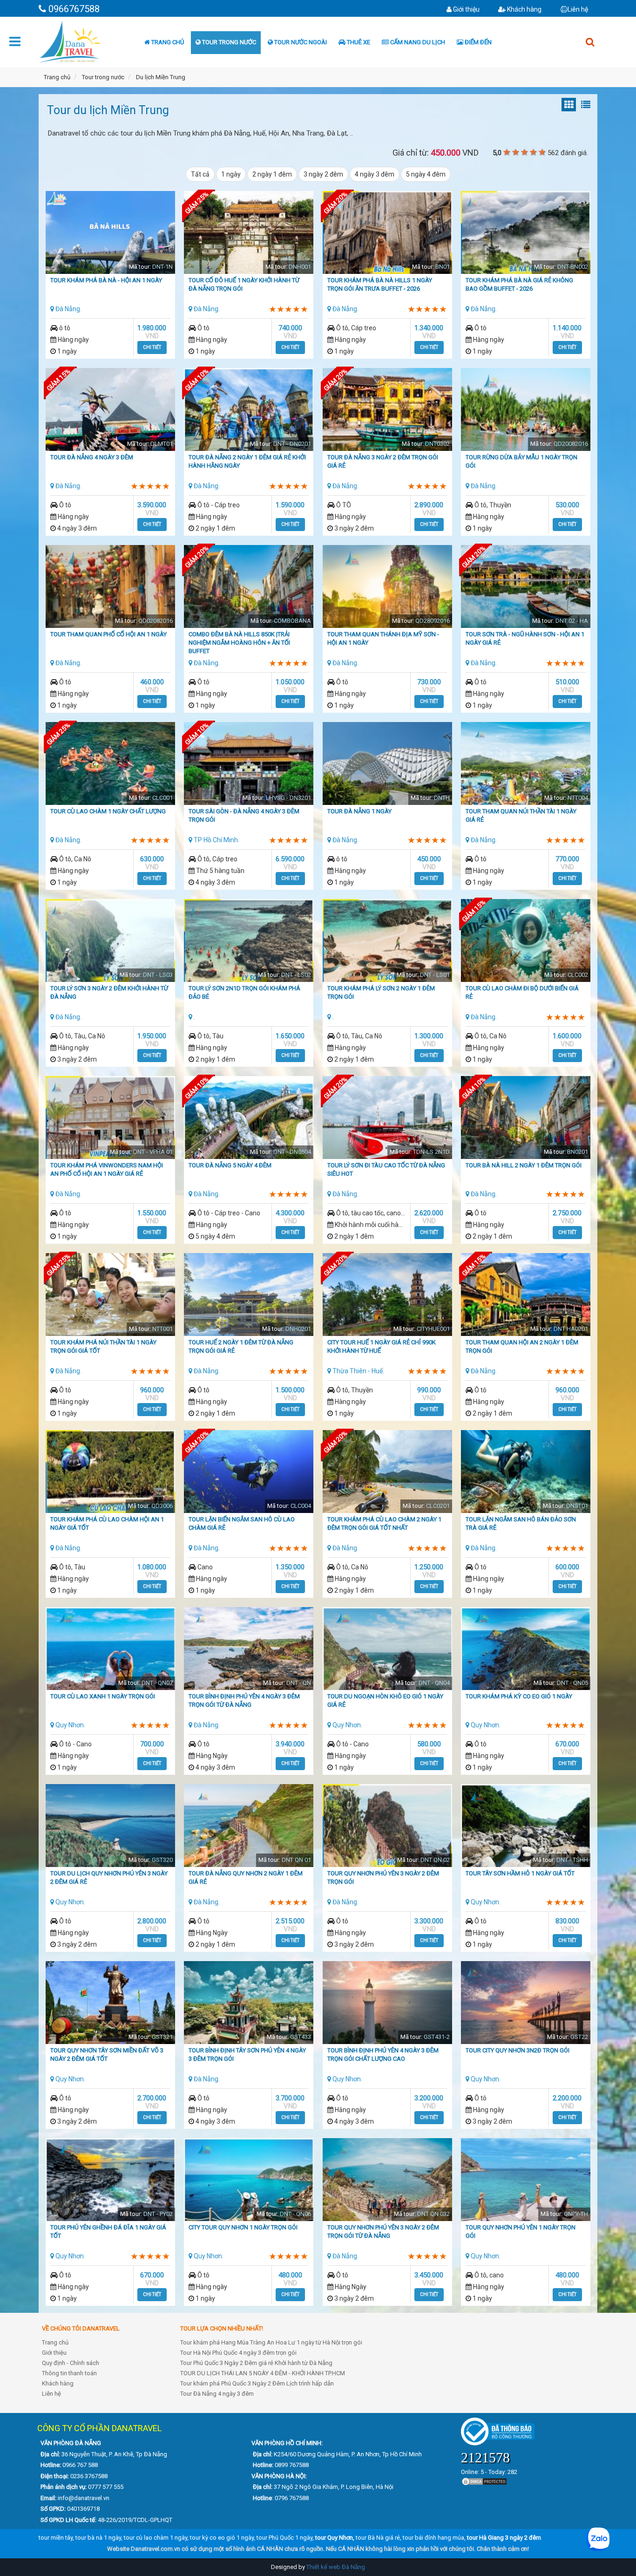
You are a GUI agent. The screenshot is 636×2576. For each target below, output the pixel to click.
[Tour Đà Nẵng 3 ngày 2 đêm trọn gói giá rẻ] (387, 414)
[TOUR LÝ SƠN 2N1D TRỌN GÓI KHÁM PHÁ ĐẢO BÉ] (249, 945)
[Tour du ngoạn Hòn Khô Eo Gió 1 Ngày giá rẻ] (387, 1653)
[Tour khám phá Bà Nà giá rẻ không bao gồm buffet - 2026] (526, 237)
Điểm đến (477, 42)
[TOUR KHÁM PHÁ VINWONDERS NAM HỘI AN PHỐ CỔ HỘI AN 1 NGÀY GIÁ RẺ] (110, 1122)
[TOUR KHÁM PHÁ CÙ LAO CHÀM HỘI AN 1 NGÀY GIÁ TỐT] (110, 1476)
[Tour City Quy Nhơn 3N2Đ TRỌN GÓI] (526, 2007)
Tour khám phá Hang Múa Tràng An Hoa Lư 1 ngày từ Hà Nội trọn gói (271, 2342)
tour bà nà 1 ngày (98, 2538)
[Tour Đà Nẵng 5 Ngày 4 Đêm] (249, 1122)
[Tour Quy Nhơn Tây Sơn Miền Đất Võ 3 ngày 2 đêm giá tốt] (110, 2007)
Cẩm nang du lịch (417, 42)
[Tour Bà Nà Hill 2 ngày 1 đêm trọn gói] (526, 1122)
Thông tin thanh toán (69, 2373)
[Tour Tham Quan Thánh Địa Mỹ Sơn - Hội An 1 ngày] (387, 591)
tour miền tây (56, 2538)
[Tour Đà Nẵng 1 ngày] (387, 770)
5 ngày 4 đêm (426, 174)
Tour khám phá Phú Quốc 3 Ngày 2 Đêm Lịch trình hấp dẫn (257, 2383)
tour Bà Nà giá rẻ (378, 2538)
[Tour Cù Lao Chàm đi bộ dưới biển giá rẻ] (526, 945)
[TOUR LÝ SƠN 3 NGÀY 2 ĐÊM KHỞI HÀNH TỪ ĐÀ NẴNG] (110, 945)
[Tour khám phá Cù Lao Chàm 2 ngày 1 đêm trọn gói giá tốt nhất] (387, 1476)
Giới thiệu (466, 9)
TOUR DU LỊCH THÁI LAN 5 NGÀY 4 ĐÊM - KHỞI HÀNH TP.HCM (263, 2373)
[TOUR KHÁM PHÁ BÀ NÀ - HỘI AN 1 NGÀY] (110, 245)
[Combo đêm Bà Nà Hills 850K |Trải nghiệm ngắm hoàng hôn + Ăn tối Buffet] (249, 591)
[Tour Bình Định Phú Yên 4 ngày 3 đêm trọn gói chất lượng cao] (387, 2007)
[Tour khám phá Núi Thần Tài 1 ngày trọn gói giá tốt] (110, 1299)
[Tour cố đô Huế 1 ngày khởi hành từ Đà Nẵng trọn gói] (249, 237)
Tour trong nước (228, 42)
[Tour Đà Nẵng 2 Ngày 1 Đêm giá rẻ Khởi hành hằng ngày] (249, 414)
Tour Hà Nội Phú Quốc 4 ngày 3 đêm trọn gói (238, 2353)
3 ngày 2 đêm (323, 174)
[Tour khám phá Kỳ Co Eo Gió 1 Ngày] (526, 1653)
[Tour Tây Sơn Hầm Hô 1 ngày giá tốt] (526, 1830)
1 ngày (231, 174)
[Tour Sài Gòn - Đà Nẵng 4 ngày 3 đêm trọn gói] (249, 768)
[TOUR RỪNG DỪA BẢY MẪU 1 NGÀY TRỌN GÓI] (526, 414)
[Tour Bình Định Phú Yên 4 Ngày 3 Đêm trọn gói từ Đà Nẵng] (249, 1653)
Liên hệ (578, 9)
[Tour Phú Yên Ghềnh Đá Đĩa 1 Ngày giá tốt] (110, 2184)
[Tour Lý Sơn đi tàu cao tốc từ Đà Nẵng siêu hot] (387, 1124)
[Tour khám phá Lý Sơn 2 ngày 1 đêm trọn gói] (387, 945)
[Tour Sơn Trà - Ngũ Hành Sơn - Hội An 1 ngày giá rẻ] (526, 591)
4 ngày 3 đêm (375, 174)
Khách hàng (524, 9)
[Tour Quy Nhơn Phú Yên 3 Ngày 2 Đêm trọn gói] (387, 1830)
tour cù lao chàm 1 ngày (156, 2538)
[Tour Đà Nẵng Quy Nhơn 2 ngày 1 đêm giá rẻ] (249, 1830)
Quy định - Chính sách (71, 2363)
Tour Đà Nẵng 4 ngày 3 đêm (217, 2394)
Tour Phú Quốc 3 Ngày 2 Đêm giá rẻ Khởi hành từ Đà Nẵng (256, 2363)
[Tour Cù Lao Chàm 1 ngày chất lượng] (110, 768)
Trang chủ (167, 42)
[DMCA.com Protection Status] (484, 2481)
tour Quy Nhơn (334, 2538)
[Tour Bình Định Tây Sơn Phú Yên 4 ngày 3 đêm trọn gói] (249, 2010)
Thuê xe (358, 42)
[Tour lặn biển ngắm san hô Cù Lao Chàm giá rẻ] (249, 1476)
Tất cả (200, 174)
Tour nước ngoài (300, 42)
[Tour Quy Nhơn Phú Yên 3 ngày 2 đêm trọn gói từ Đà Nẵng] (387, 2184)
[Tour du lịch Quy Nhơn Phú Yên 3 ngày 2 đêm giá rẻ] (110, 1832)
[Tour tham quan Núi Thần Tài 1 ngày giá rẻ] (526, 768)
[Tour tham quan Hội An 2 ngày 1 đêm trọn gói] (526, 1299)
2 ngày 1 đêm (272, 174)
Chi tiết (152, 347)
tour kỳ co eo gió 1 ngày (222, 2538)
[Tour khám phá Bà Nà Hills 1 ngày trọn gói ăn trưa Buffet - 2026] (387, 237)
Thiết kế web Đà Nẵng (336, 2567)
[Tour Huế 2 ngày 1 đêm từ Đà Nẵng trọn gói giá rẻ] (249, 1299)
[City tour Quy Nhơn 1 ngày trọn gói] (249, 2184)
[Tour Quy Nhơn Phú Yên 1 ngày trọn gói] (526, 2185)
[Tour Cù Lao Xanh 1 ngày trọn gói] (110, 1653)
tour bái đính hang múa (433, 2538)
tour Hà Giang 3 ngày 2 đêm (504, 2538)
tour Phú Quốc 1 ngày (284, 2538)
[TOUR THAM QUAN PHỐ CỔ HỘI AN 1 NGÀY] (110, 591)
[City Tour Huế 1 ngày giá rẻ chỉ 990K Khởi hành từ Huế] (387, 1299)
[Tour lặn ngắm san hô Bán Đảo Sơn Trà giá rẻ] (526, 1476)
